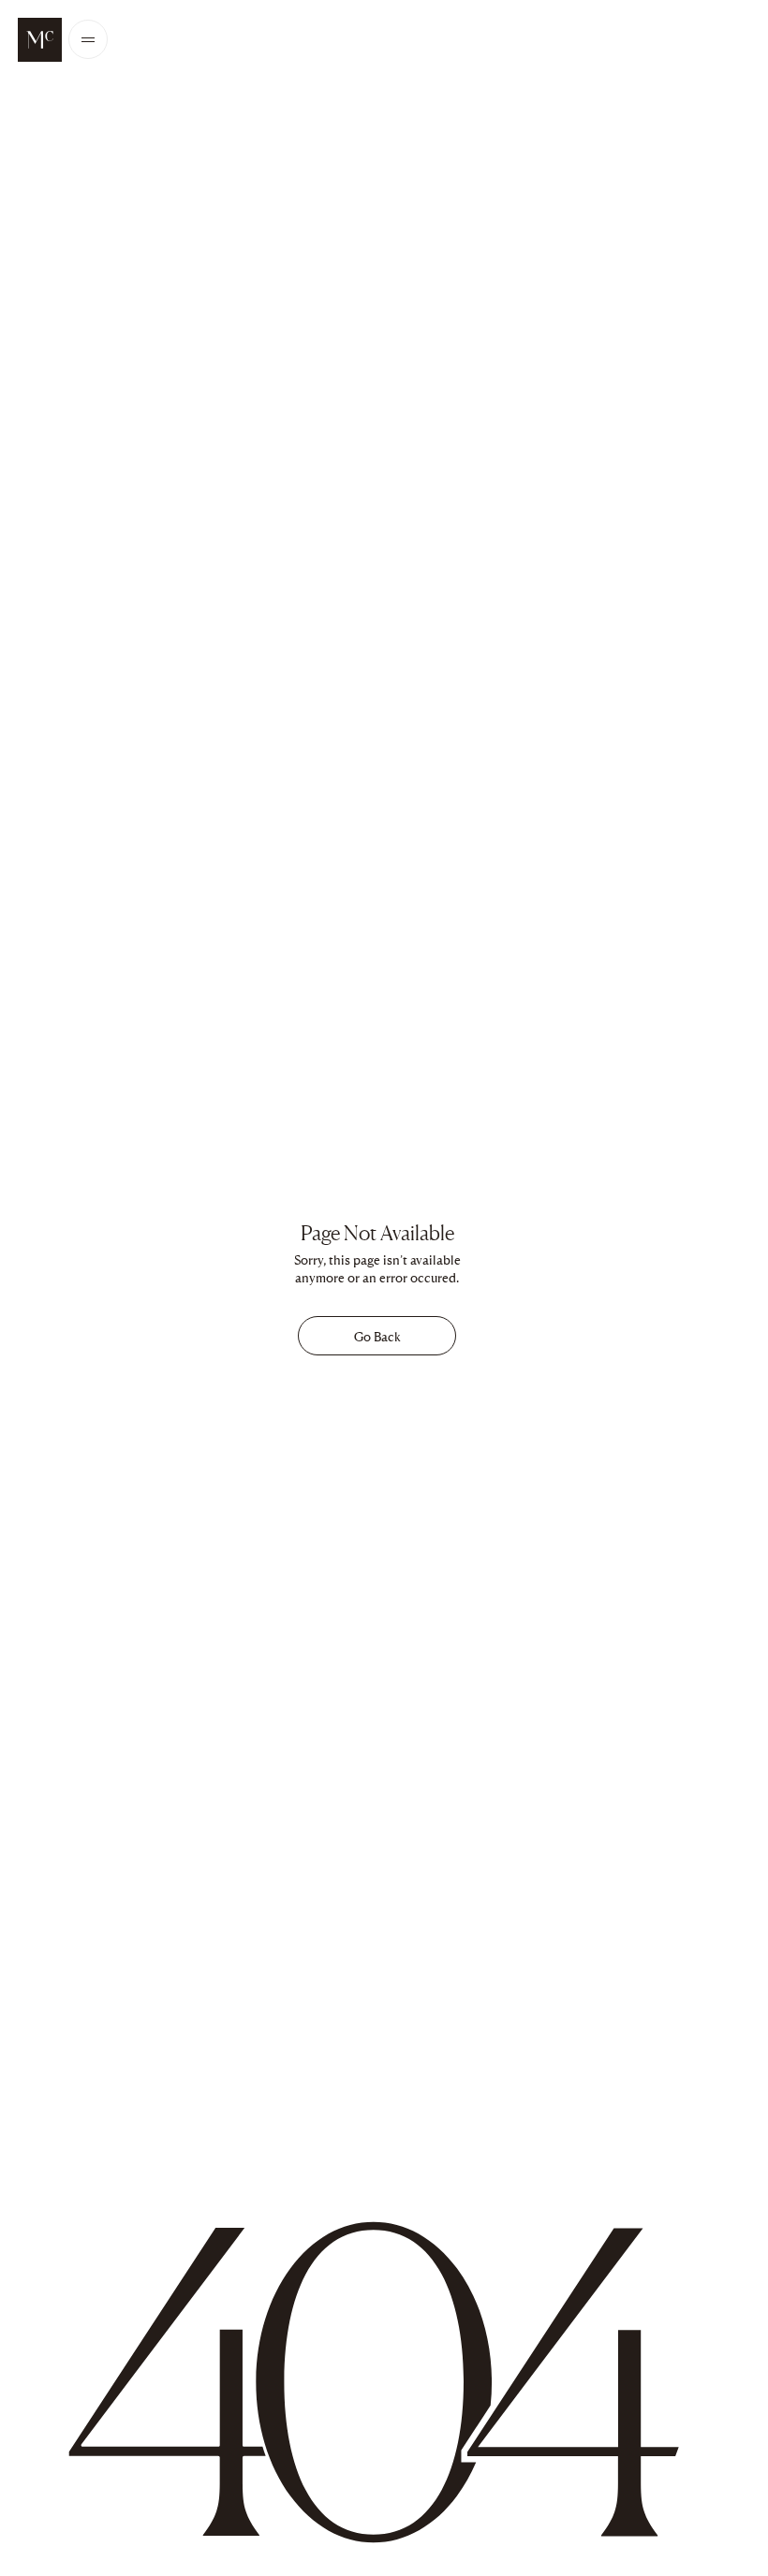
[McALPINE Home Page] (40, 40)
